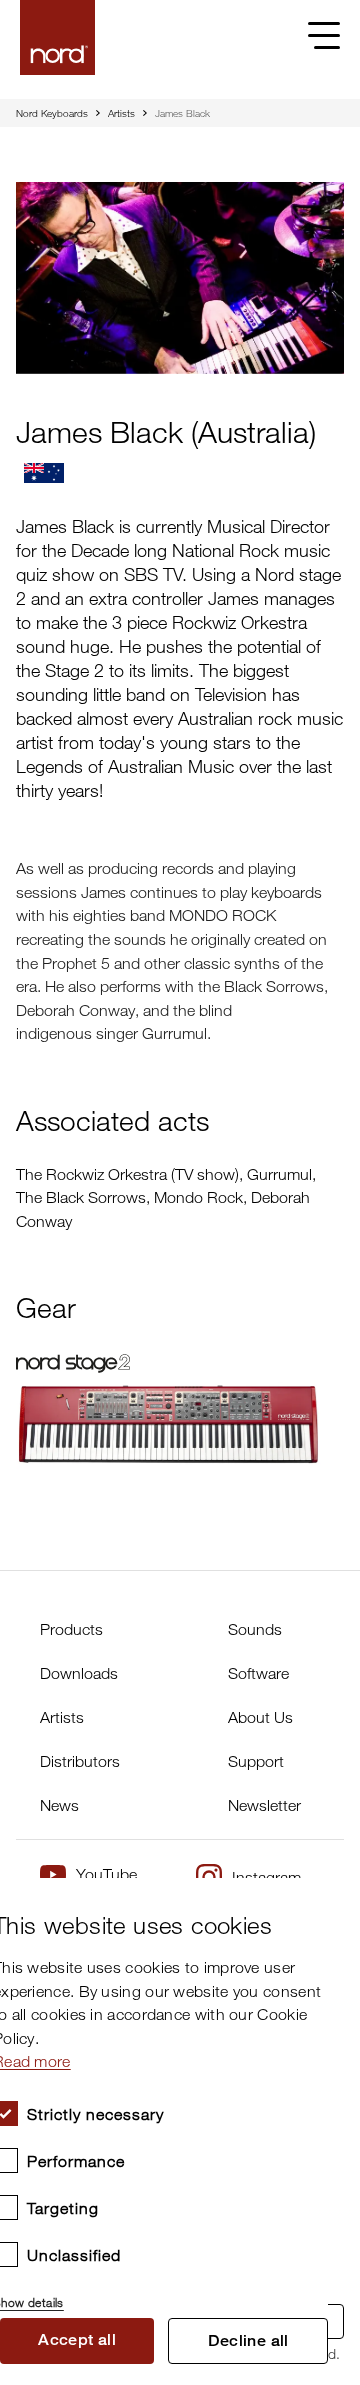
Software (258, 1673)
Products (71, 1629)
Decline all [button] (248, 2340)
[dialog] (164, 2131)
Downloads (79, 1673)
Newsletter (264, 1805)
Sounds (255, 1629)
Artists (121, 113)
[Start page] (57, 37)
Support (256, 1761)
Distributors (80, 1761)
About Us (260, 1717)
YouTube (106, 1874)
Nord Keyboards (52, 113)
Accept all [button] (77, 2339)
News (59, 1805)
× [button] (305, 1899)
